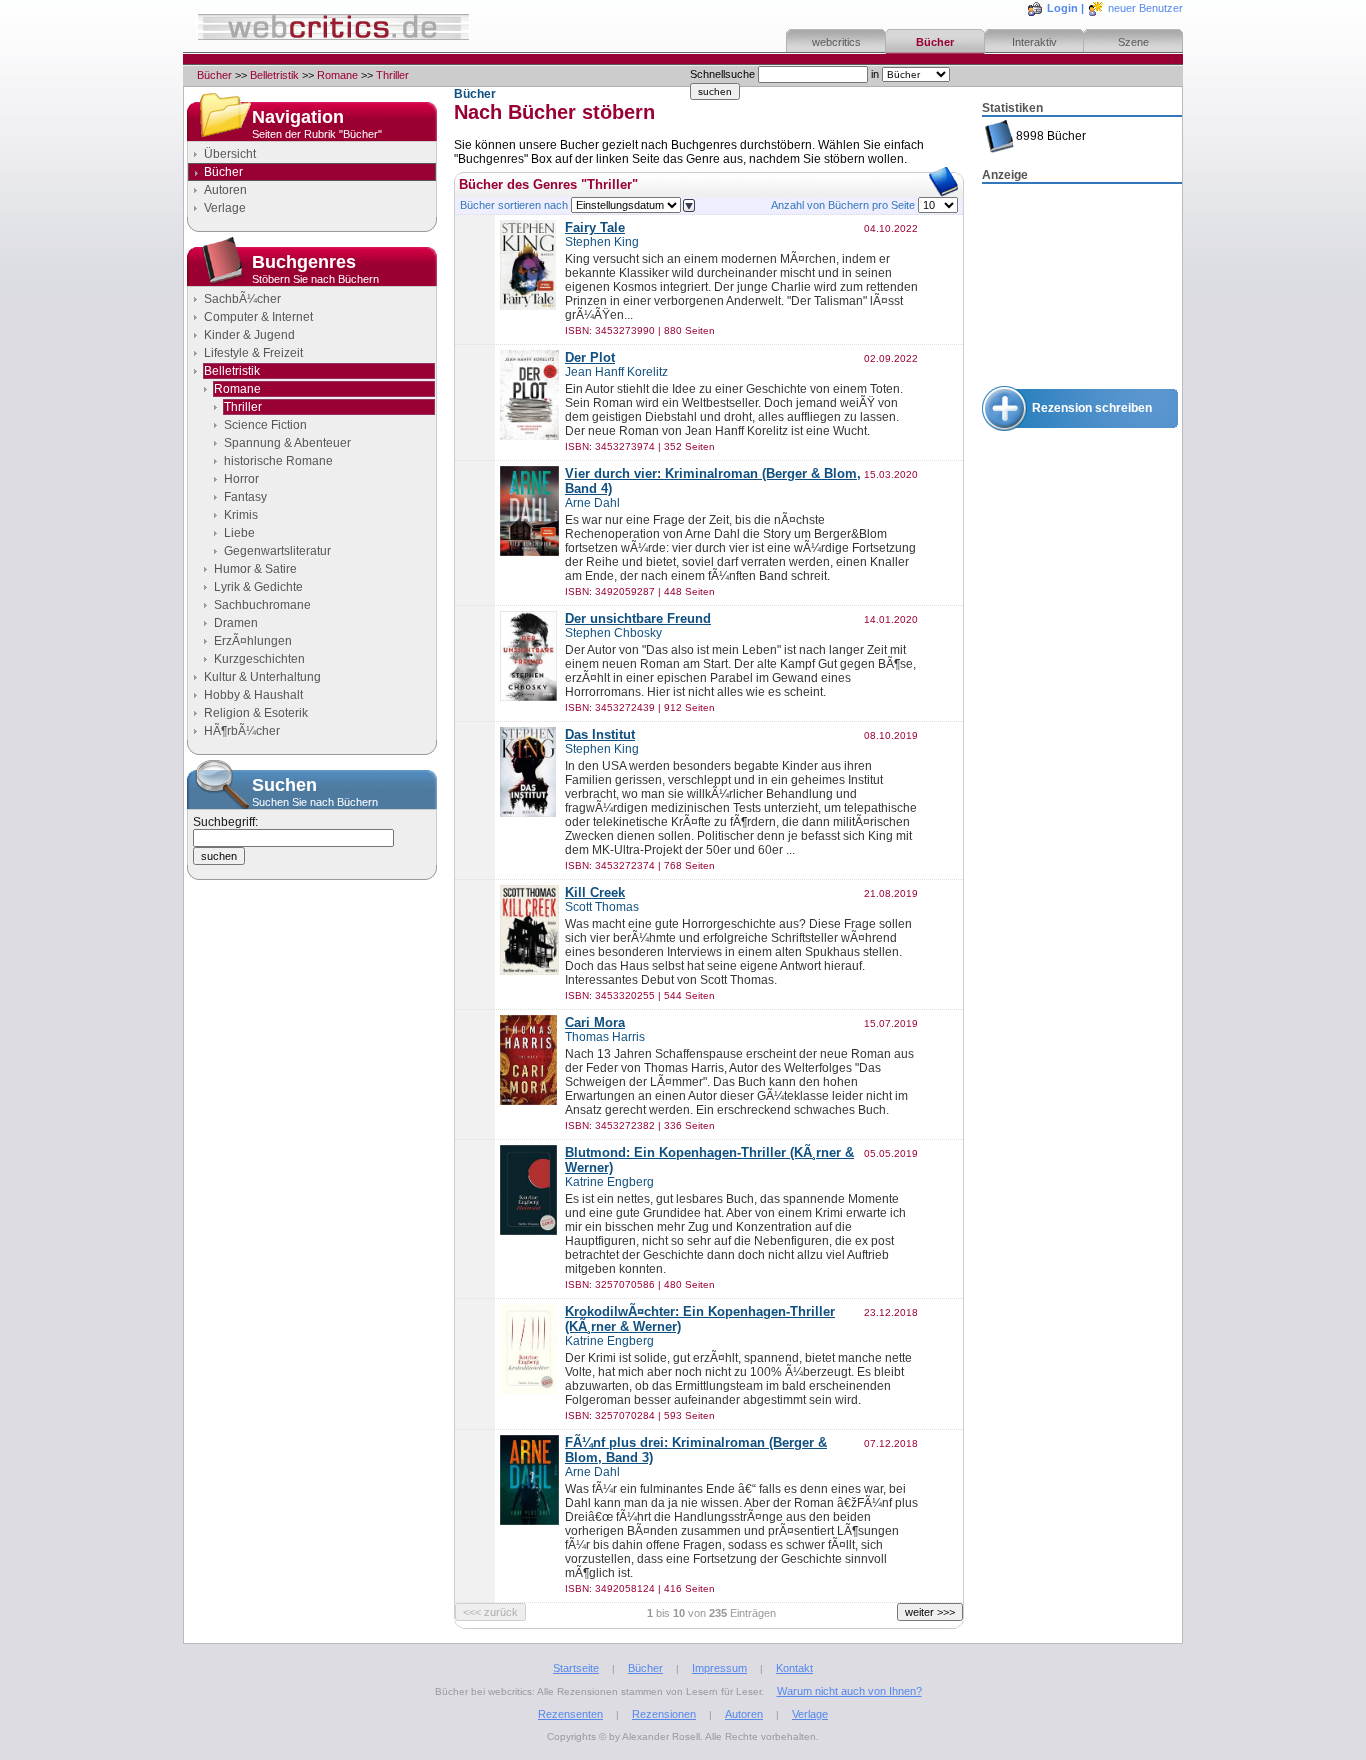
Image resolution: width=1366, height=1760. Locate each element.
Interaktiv (1034, 42)
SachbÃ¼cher (242, 299)
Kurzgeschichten (259, 659)
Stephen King (602, 242)
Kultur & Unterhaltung (262, 677)
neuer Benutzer (1145, 8)
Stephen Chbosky (613, 633)
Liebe (239, 533)
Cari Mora (595, 1022)
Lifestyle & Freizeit (253, 353)
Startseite (576, 1668)
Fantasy (245, 497)
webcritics (836, 42)
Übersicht (230, 154)
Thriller (392, 75)
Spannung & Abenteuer (287, 443)
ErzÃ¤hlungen (253, 641)
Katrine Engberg (609, 1182)
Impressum (719, 1668)
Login (1062, 8)
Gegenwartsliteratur (277, 551)
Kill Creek (595, 892)
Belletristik (274, 75)
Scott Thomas (602, 907)
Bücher (935, 42)
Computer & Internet (258, 317)
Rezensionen (664, 1714)
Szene (1133, 42)
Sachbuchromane (262, 605)
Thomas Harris (605, 1037)
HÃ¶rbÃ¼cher (242, 731)
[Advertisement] (1082, 286)
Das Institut (600, 734)
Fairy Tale (595, 227)
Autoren (225, 190)
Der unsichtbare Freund (638, 618)
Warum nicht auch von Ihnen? (849, 1691)
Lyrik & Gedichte (258, 587)
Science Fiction (265, 425)
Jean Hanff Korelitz (616, 372)
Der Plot (590, 357)
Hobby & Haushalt (253, 695)
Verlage (225, 208)
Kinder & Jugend (249, 335)
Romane (337, 75)
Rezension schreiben (1092, 408)
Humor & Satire (255, 569)
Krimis (241, 515)
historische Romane (278, 461)
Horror (241, 479)
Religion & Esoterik (256, 713)
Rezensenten (570, 1714)
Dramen (236, 623)
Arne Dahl (592, 503)
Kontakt (794, 1668)
